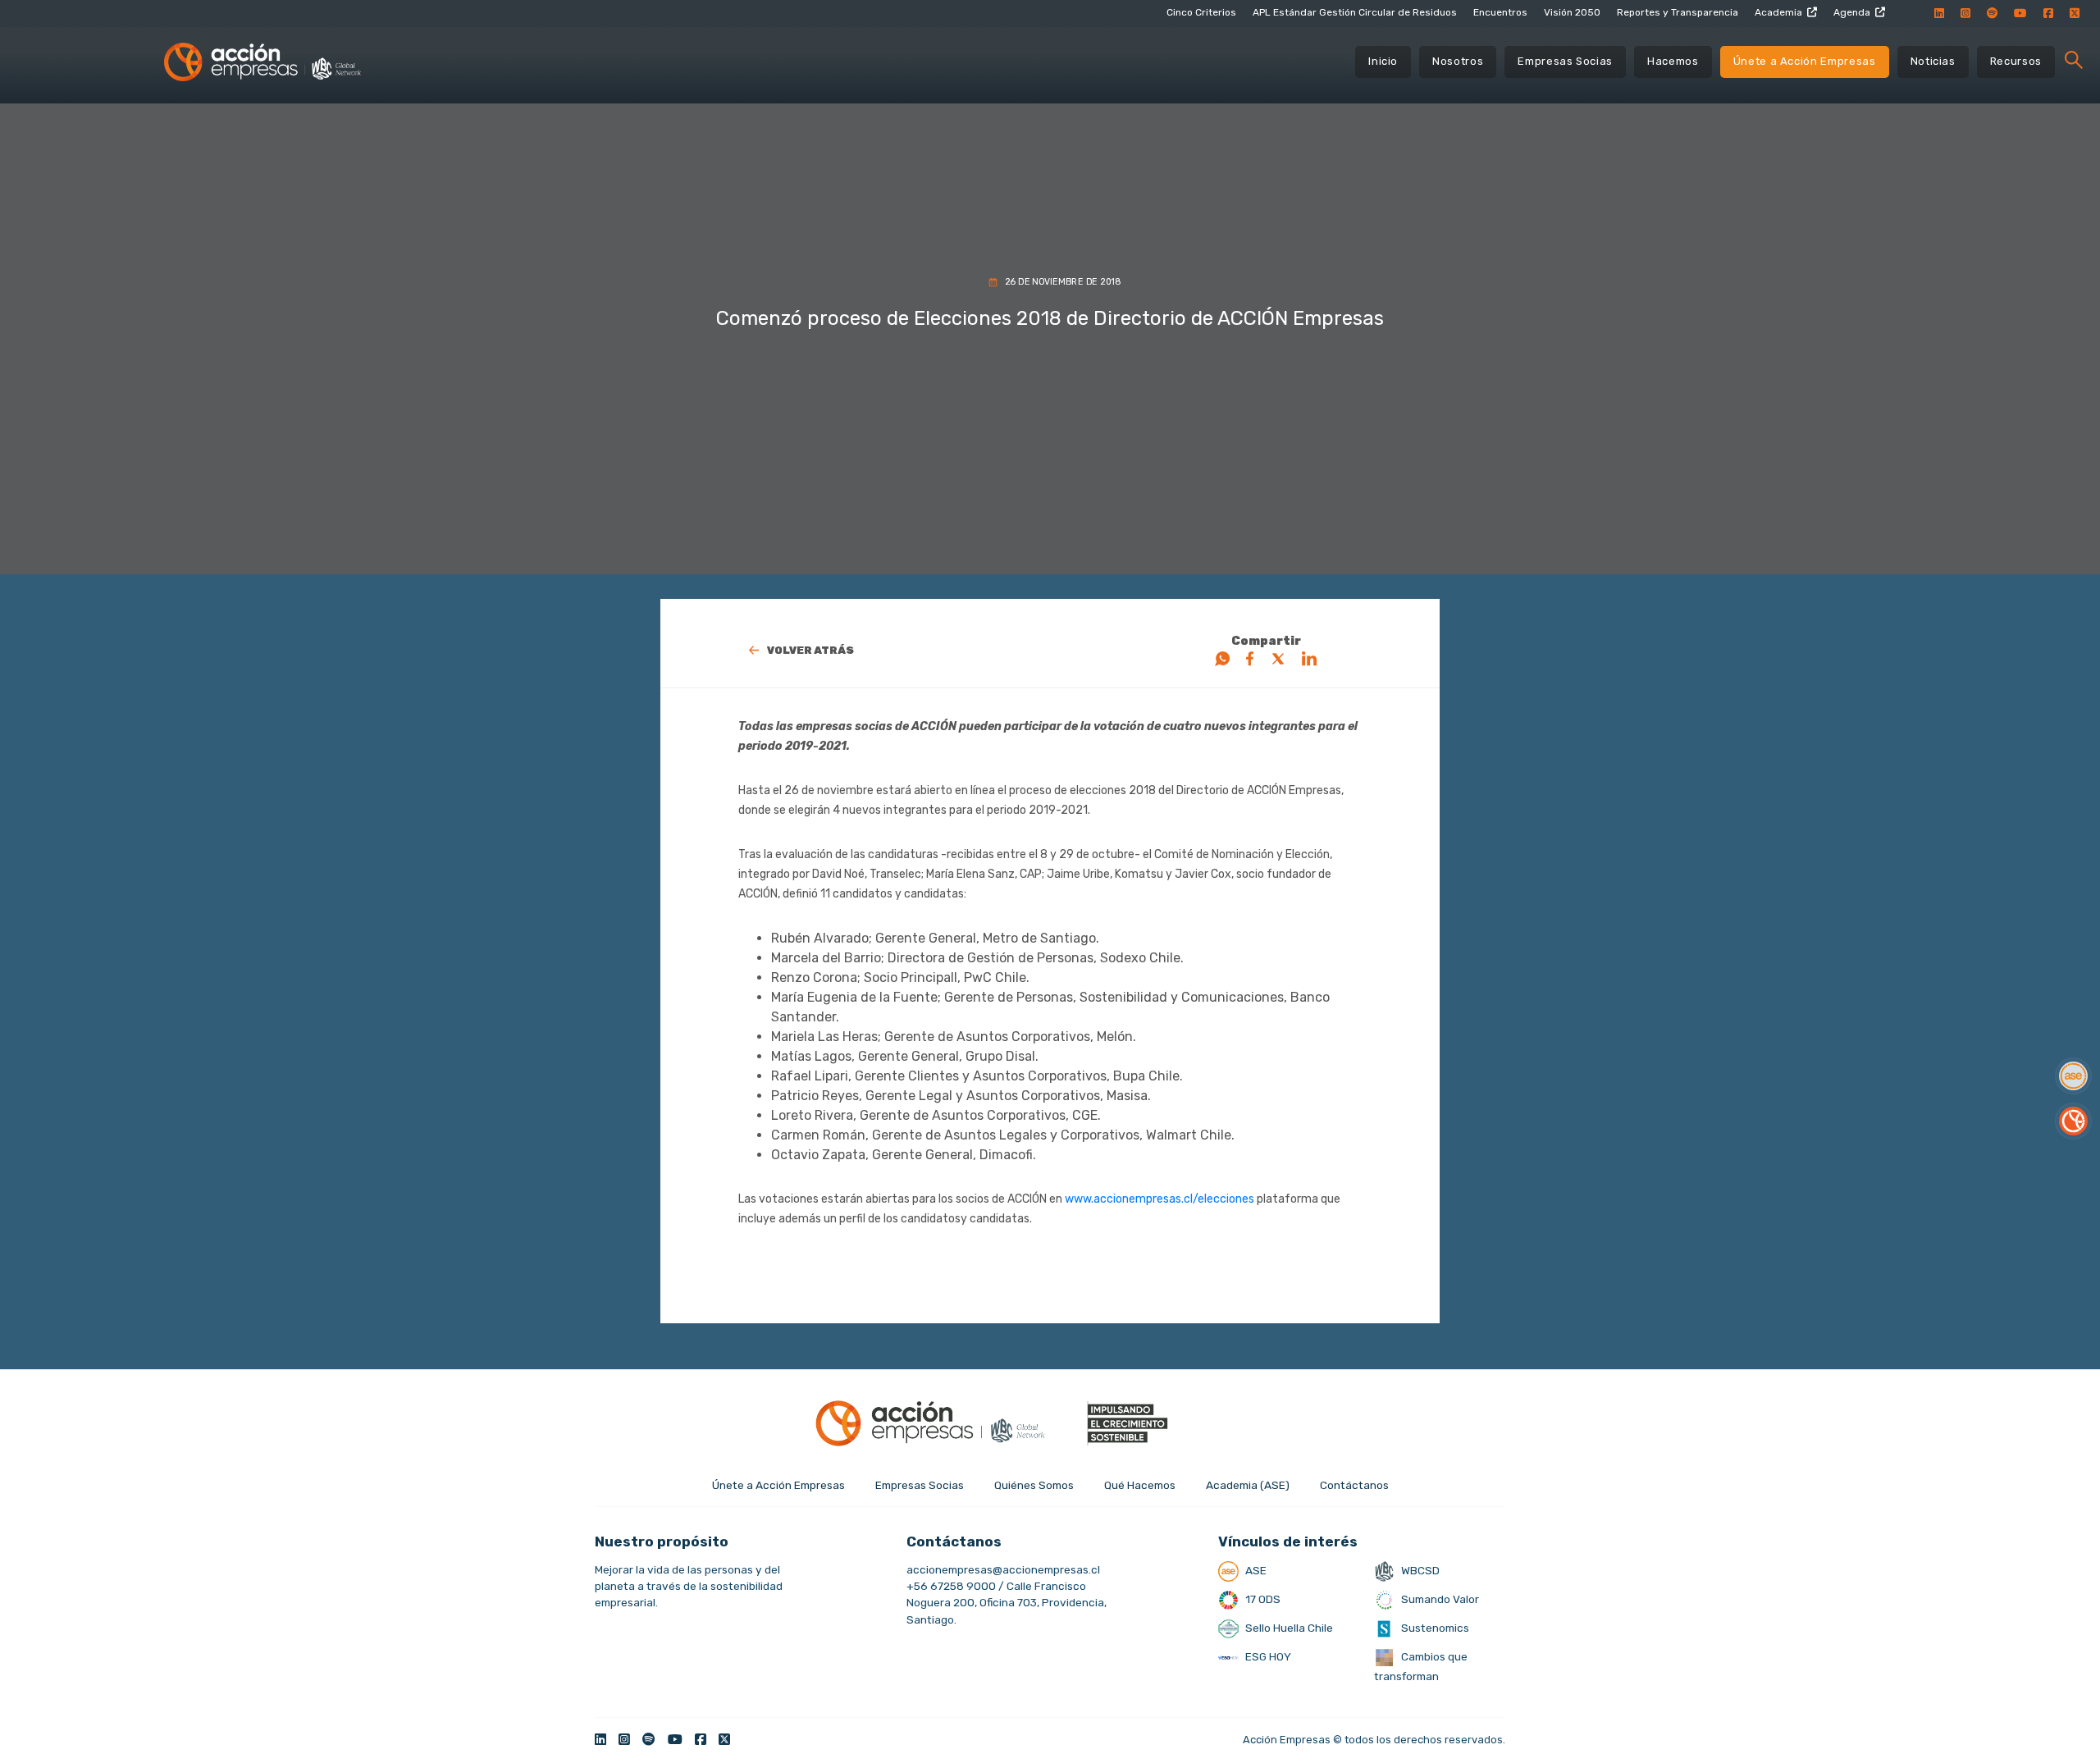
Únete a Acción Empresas (1805, 61)
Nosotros (1458, 61)
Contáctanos (1354, 1485)
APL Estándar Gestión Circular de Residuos (1355, 12)
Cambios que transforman (1421, 1666)
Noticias (1933, 61)
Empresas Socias (1565, 61)
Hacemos (1673, 61)
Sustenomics (1434, 1628)
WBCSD (1419, 1570)
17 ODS (1262, 1599)
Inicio (1383, 61)
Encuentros (1500, 12)
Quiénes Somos (1034, 1485)
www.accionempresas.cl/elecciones (1160, 1199)
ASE (1255, 1570)
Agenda (1852, 12)
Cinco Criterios (1201, 12)
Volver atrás (810, 650)
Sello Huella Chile (1288, 1628)
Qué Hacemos (1140, 1485)
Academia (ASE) (1248, 1485)
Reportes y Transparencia (1678, 12)
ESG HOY (1267, 1656)
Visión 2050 (1572, 12)
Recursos (2016, 61)
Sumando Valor (1439, 1599)
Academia (1778, 12)
